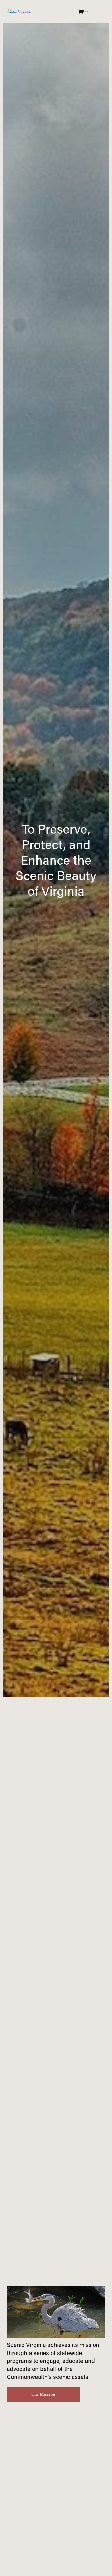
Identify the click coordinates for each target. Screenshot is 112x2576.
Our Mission (43, 2394)
